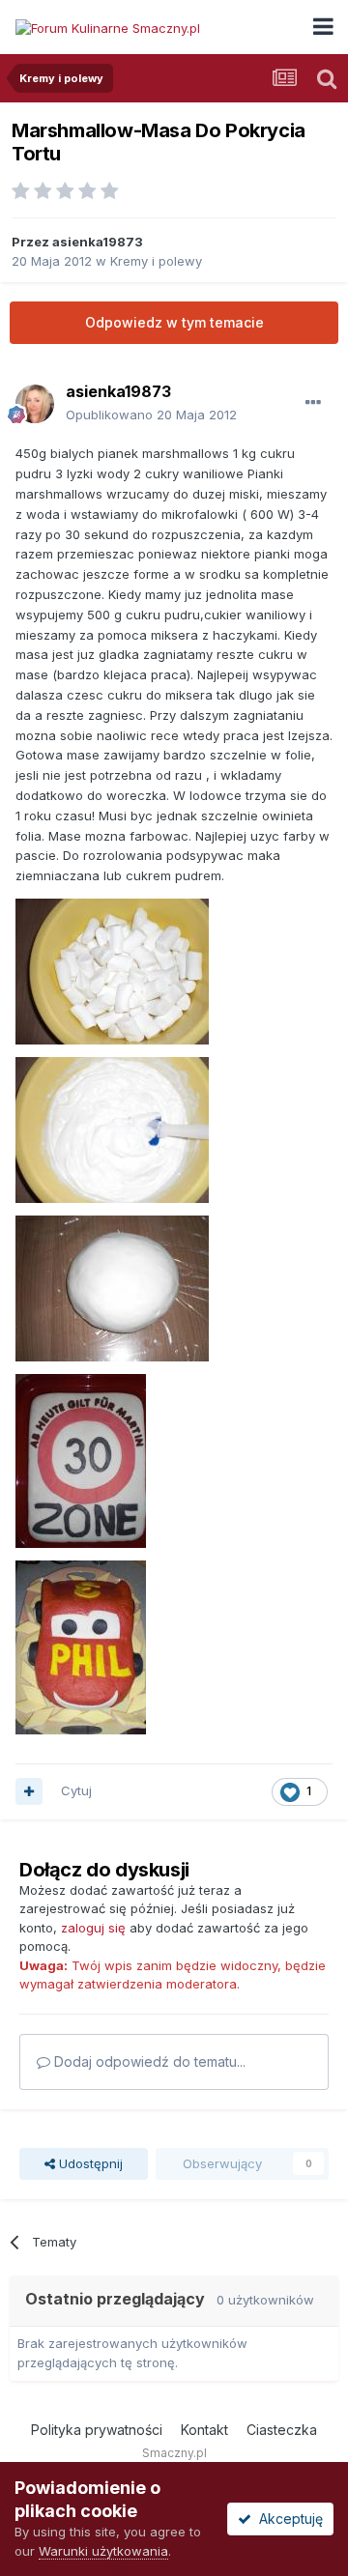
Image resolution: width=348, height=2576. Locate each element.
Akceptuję (287, 2519)
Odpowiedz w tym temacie (174, 322)
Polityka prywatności (97, 2430)
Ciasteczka (282, 2430)
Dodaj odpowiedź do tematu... (148, 2061)
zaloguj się (93, 1928)
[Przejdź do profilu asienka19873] (35, 404)
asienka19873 (98, 242)
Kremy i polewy (156, 261)
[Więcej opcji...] (313, 403)
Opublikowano (151, 415)
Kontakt (204, 2430)
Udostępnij (89, 2163)
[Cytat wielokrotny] (29, 1791)
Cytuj (76, 1790)
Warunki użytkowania (103, 2551)
